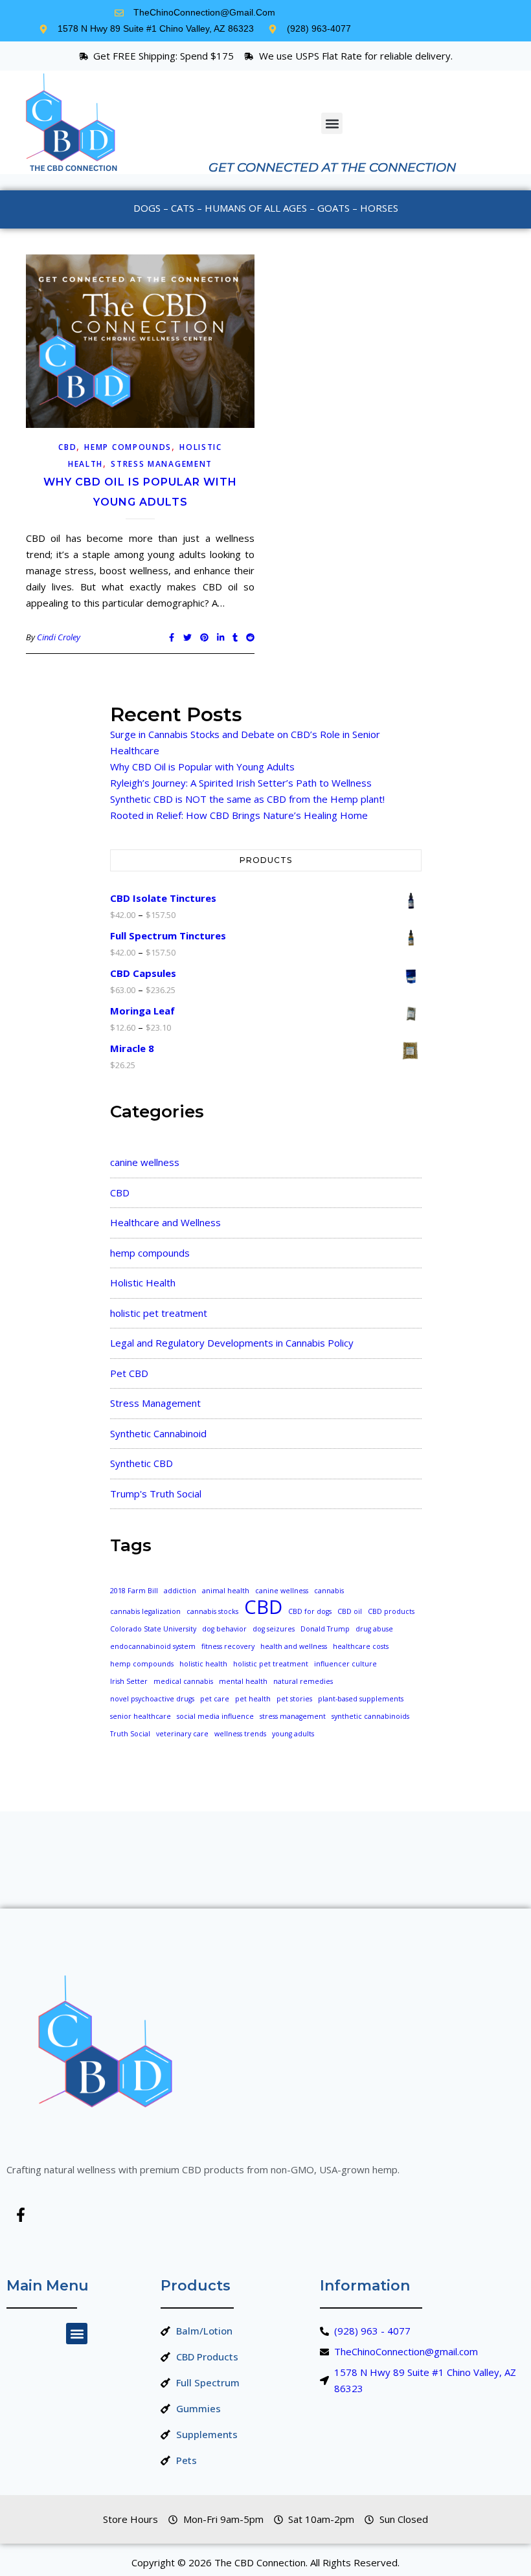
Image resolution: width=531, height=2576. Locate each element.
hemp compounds (128, 447)
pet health (253, 1699)
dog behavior (224, 1629)
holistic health (203, 1664)
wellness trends (240, 1734)
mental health (243, 1681)
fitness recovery (228, 1646)
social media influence (215, 1716)
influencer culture (345, 1664)
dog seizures (274, 1629)
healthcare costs (361, 1646)
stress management (293, 1716)
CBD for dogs (310, 1611)
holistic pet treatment (159, 1313)
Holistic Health (143, 1282)
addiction (180, 1591)
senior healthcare (141, 1716)
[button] (332, 123)
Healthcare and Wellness (165, 1222)
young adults (293, 1734)
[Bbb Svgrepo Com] (59, 2215)
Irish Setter (129, 1681)
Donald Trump (325, 1629)
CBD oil (350, 1611)
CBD (67, 447)
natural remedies (303, 1681)
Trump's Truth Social (156, 1494)
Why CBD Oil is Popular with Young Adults (202, 767)
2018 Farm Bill (134, 1591)
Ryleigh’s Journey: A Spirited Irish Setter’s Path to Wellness (241, 783)
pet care (215, 1699)
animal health (226, 1591)
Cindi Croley (59, 637)
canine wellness (145, 1162)
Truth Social (130, 1734)
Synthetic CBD (141, 1463)
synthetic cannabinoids (370, 1716)
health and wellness (294, 1646)
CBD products (391, 1611)
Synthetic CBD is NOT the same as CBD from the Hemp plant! (247, 799)
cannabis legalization (145, 1611)
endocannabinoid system (153, 1646)
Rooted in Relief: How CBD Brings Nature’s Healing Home (239, 815)
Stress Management (162, 464)
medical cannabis (183, 1681)
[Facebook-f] (21, 2215)
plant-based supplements (361, 1699)
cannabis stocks (212, 1611)
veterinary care (182, 1734)
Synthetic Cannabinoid (158, 1433)
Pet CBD (129, 1373)
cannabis (329, 1591)
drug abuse (374, 1629)
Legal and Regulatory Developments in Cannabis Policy (232, 1343)
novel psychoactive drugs (152, 1699)
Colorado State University (153, 1629)
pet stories (294, 1699)
